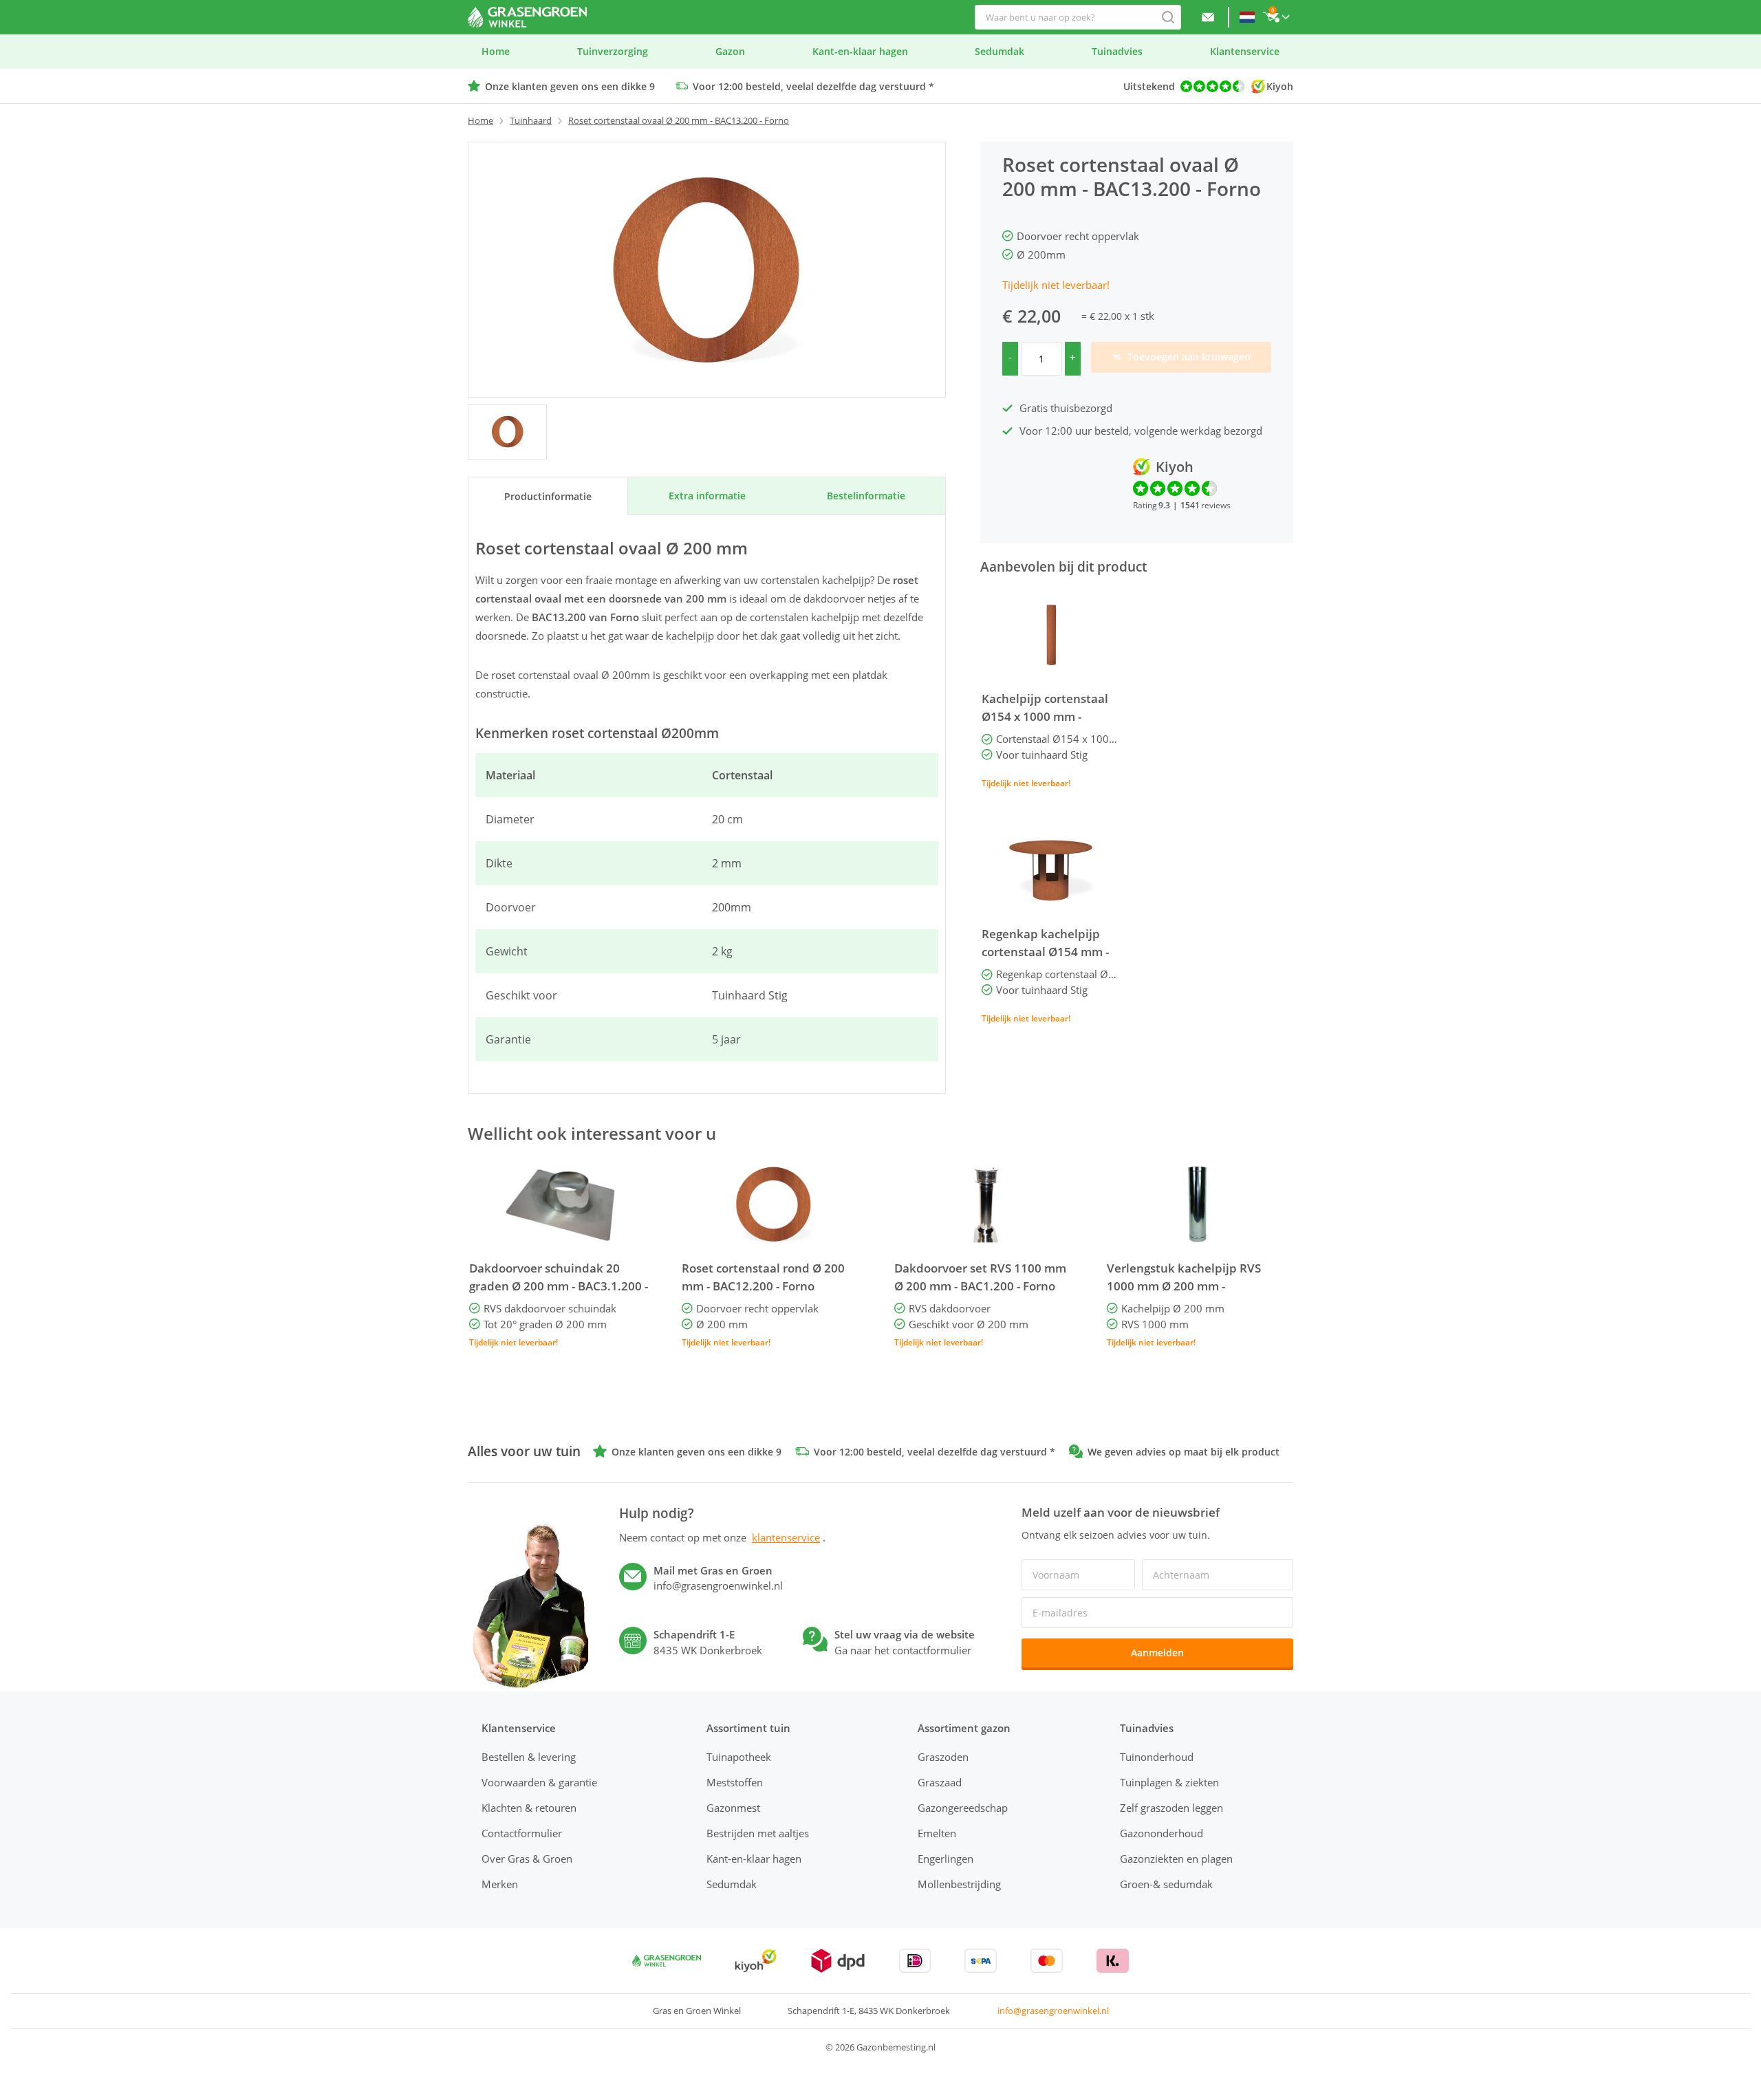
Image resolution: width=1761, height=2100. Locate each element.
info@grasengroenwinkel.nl (1053, 2011)
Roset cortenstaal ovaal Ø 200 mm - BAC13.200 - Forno (679, 120)
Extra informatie (707, 496)
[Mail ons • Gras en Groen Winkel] (1208, 17)
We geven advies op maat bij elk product (1184, 1452)
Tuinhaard (531, 120)
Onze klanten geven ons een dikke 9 (570, 86)
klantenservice (786, 1537)
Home (480, 120)
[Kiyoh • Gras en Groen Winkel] (756, 1961)
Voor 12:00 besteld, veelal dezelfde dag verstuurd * (813, 86)
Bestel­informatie (866, 496)
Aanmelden (1157, 1653)
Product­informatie (548, 496)
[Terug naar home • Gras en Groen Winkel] (527, 17)
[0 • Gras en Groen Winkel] (507, 432)
